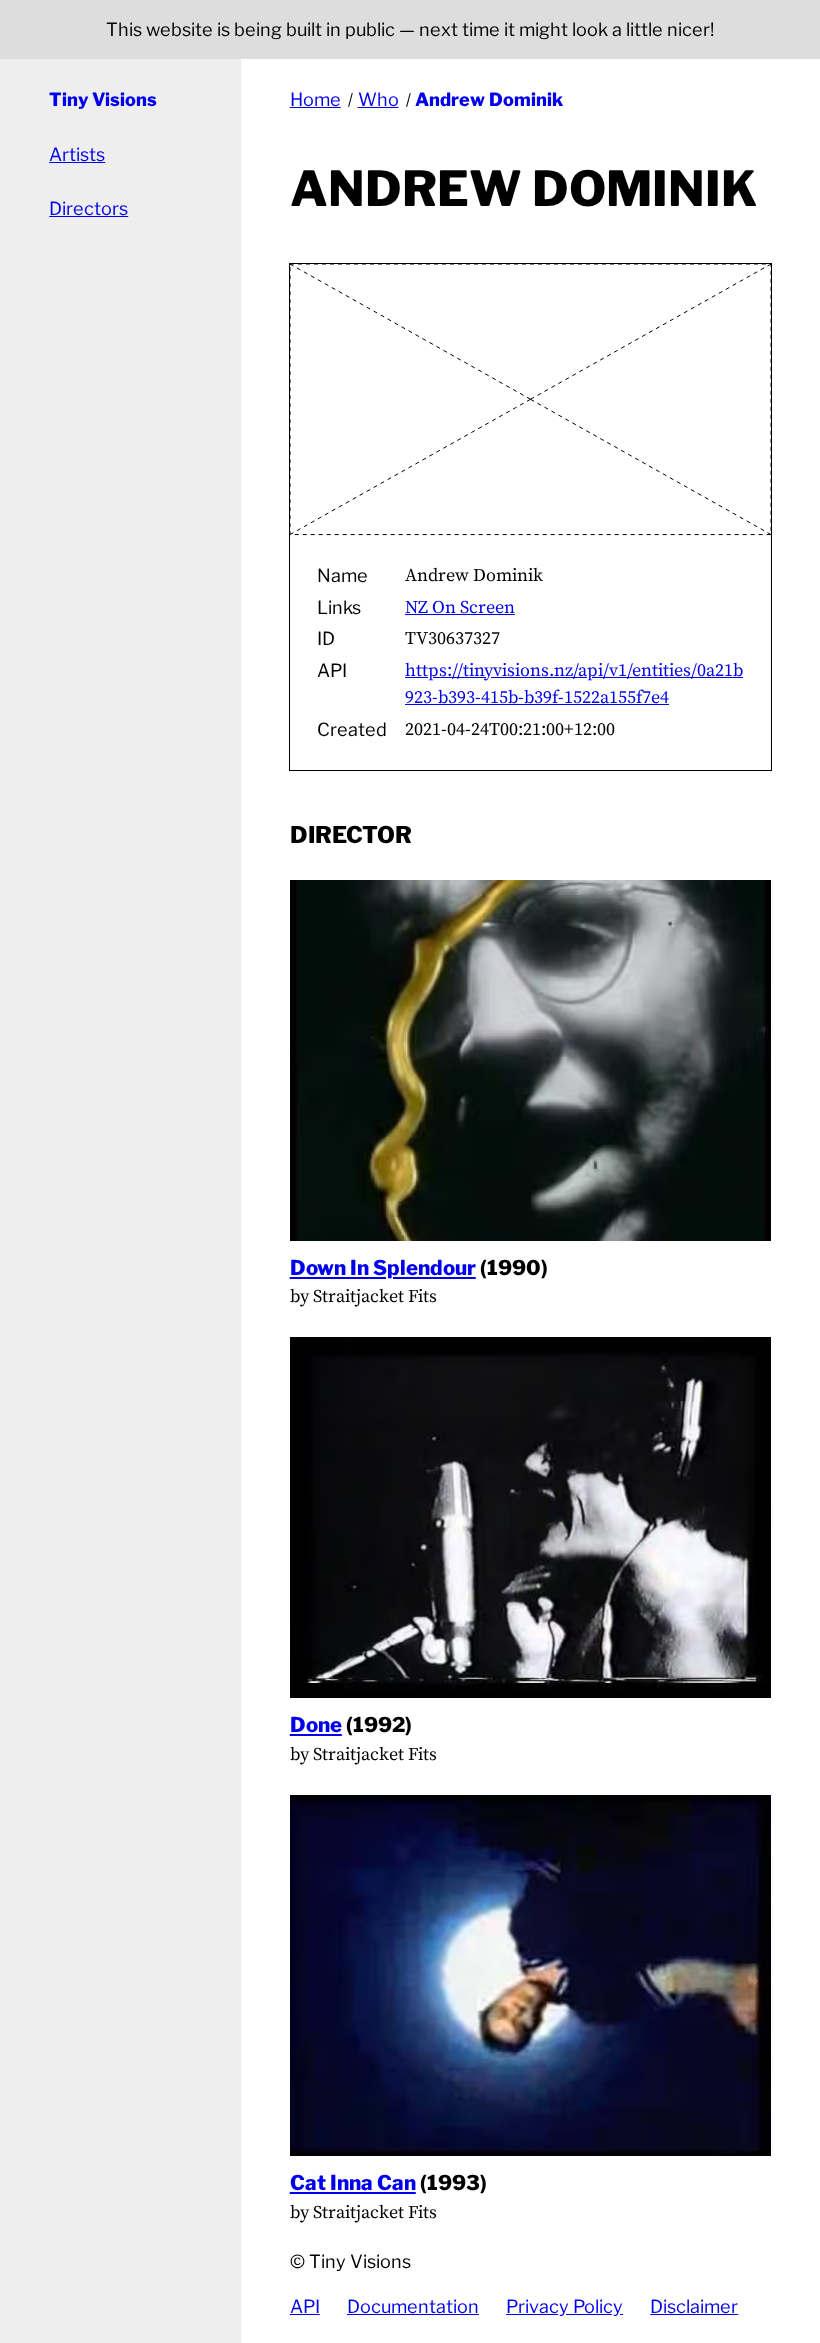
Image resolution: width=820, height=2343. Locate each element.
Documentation (413, 2306)
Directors (88, 208)
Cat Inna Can (353, 2182)
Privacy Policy (564, 2306)
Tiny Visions (103, 99)
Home (315, 99)
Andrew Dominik (489, 99)
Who (378, 99)
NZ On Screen (460, 607)
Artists (77, 154)
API (305, 2306)
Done (316, 1724)
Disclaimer (694, 2306)
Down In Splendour (383, 1267)
